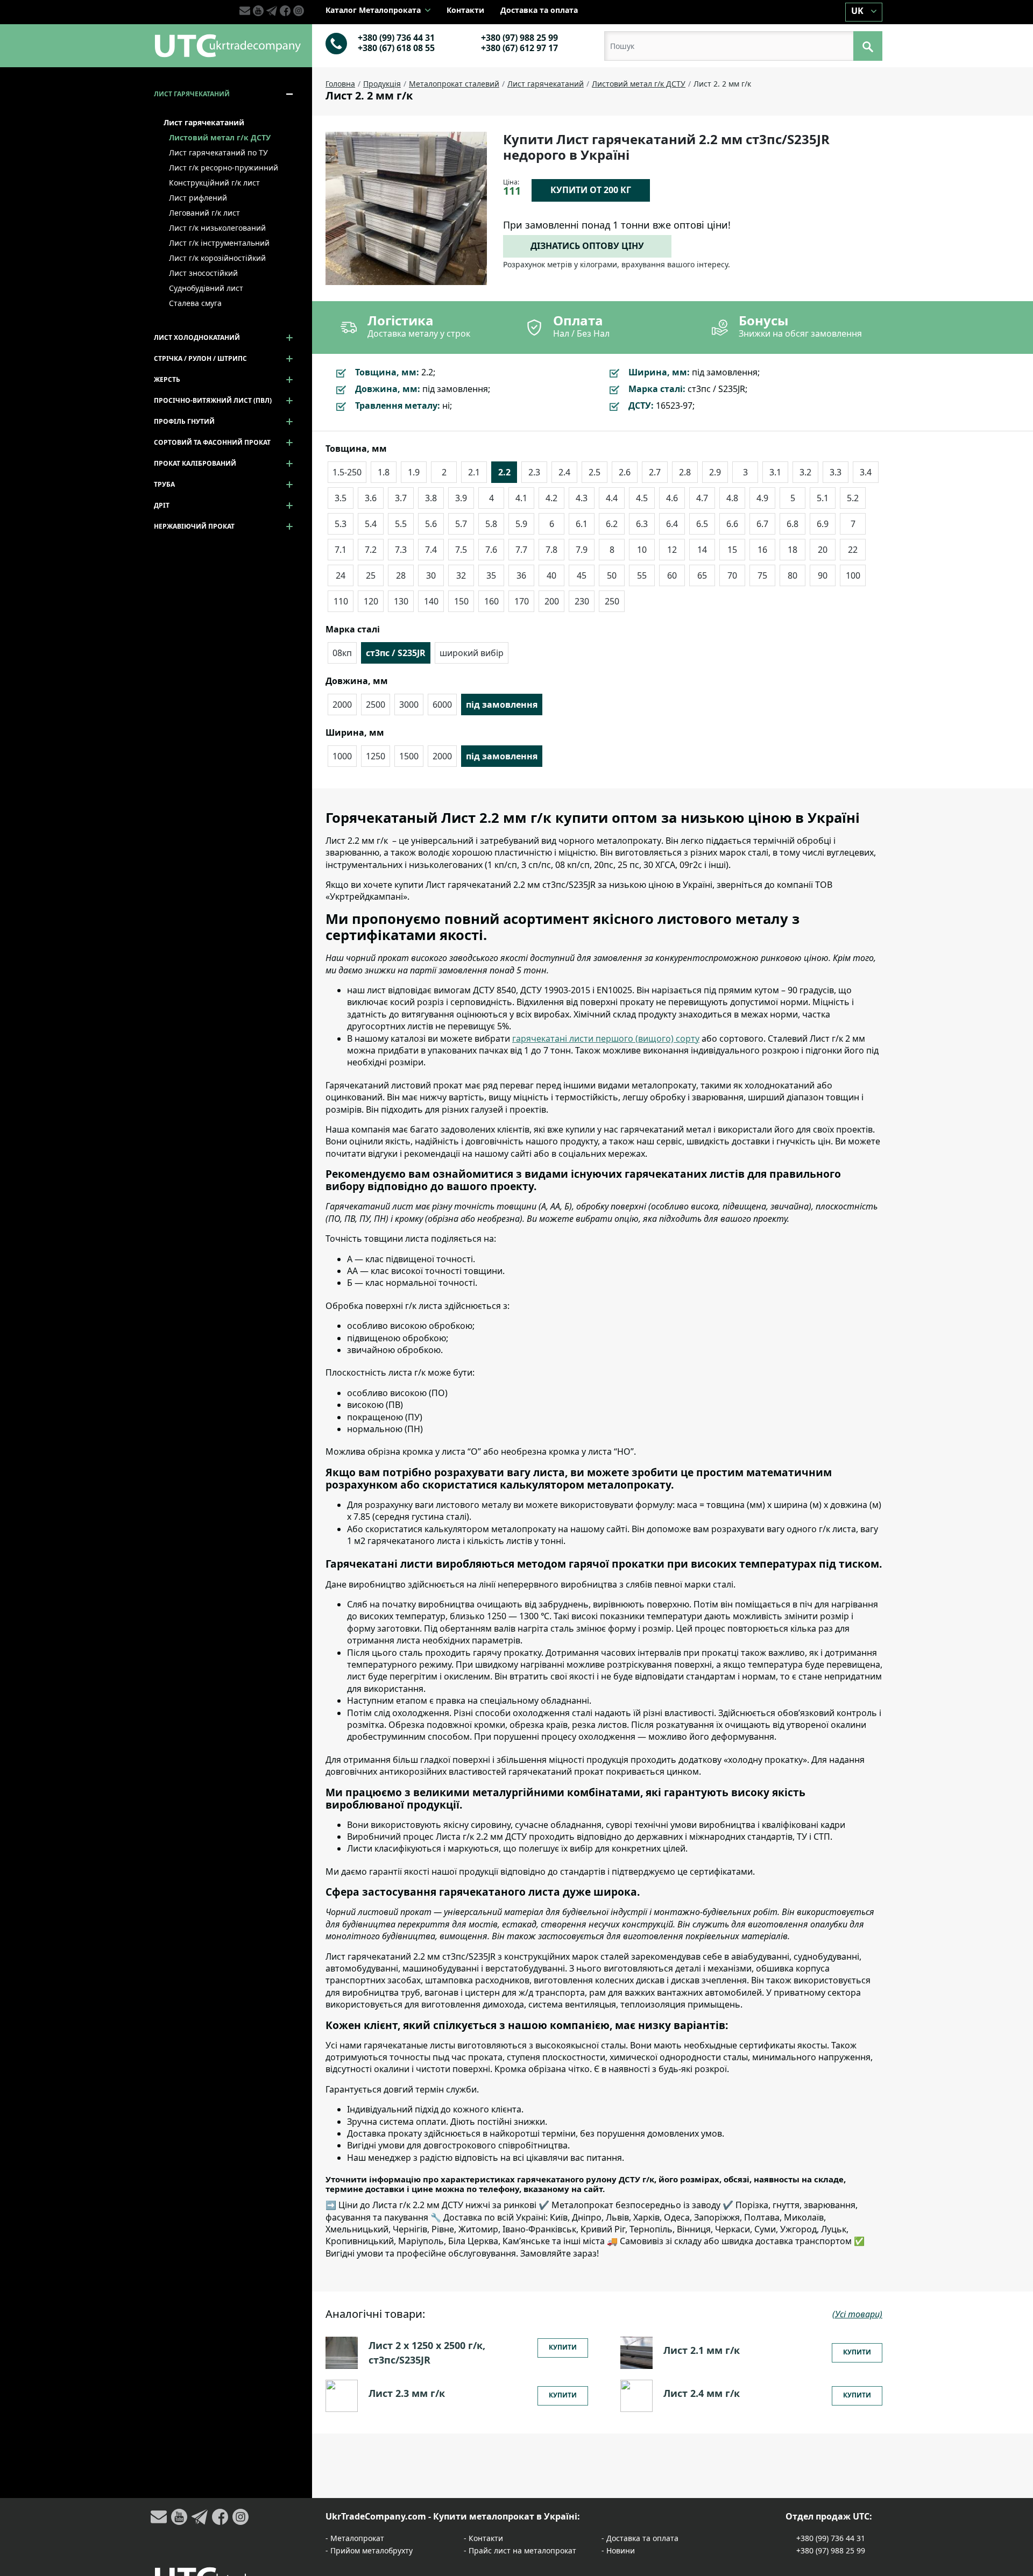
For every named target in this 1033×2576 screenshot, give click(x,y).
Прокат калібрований (195, 463)
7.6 (491, 550)
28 (401, 575)
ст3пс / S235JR (396, 653)
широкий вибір (472, 653)
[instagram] (299, 11)
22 (853, 550)
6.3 (642, 524)
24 (341, 575)
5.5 (401, 524)
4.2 (551, 498)
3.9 (461, 498)
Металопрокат (357, 2538)
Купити (563, 2347)
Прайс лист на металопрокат (522, 2550)
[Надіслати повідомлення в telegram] (273, 11)
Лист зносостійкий (203, 273)
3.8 (431, 498)
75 (762, 575)
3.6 (371, 498)
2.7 (655, 472)
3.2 (805, 472)
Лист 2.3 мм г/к (407, 2393)
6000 (442, 705)
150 (461, 601)
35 (491, 575)
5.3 (341, 524)
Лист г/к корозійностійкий (217, 258)
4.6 (672, 498)
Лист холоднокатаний (197, 337)
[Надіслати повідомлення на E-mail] (246, 11)
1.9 (414, 472)
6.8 (793, 524)
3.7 (401, 498)
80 (793, 575)
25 (371, 575)
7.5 (461, 550)
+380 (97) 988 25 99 (519, 38)
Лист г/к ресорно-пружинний (224, 168)
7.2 (371, 550)
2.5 (595, 472)
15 (732, 550)
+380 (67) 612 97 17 (519, 48)
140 (431, 601)
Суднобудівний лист (206, 288)
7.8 (551, 550)
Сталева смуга (195, 303)
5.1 (823, 498)
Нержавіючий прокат (194, 526)
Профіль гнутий (184, 421)
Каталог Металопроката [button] (374, 10)
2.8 (685, 472)
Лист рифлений (198, 198)
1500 (409, 756)
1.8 (384, 472)
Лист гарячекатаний (192, 94)
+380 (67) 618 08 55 (396, 48)
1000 (342, 756)
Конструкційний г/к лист (214, 183)
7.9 (582, 550)
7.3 (401, 550)
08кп (342, 653)
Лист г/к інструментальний (219, 243)
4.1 (521, 498)
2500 (376, 705)
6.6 (732, 524)
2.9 (715, 472)
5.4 (371, 524)
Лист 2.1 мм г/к (702, 2350)
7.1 (341, 550)
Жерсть (167, 379)
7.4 (431, 550)
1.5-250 (347, 472)
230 (582, 601)
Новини (621, 2550)
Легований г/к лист (204, 213)
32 (461, 575)
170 (522, 601)
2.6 (625, 472)
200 (552, 601)
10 (642, 550)
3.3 (836, 472)
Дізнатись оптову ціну (587, 246)
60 (672, 575)
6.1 (582, 524)
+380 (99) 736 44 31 (396, 38)
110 (341, 601)
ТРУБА (164, 484)
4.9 (762, 498)
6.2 (612, 524)
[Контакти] (336, 42)
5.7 (461, 524)
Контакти (465, 10)
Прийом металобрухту (372, 2550)
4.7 (702, 498)
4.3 (582, 498)
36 (521, 575)
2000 (342, 705)
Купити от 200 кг (591, 190)
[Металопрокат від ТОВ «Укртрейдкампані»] (227, 45)
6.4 (672, 524)
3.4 (866, 472)
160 (491, 601)
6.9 (823, 524)
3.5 (341, 498)
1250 (376, 756)
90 (823, 575)
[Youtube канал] (260, 11)
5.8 (491, 524)
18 (793, 550)
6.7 (762, 524)
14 (702, 550)
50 (612, 575)
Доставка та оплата (539, 10)
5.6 (431, 524)
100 (853, 575)
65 (702, 575)
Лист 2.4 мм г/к (702, 2393)
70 (732, 575)
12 (672, 550)
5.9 (521, 524)
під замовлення (502, 705)
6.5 (702, 524)
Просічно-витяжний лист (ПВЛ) (213, 400)
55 (642, 575)
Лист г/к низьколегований (217, 228)
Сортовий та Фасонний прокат (212, 442)
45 (582, 575)
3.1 (775, 472)
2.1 (474, 472)
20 (823, 550)
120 (371, 601)
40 (551, 575)
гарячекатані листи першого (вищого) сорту (606, 1038)
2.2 (504, 472)
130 (401, 601)
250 (612, 601)
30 (431, 575)
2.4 (564, 472)
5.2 (853, 498)
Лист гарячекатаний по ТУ (218, 152)
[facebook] (286, 11)
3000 (409, 705)
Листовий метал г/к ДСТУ (220, 137)
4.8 (732, 498)
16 (762, 550)
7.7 (521, 550)
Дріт (162, 505)
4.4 (612, 498)
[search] (868, 46)
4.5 (642, 498)
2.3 (534, 472)
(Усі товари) (857, 2314)
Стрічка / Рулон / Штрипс (200, 358)
